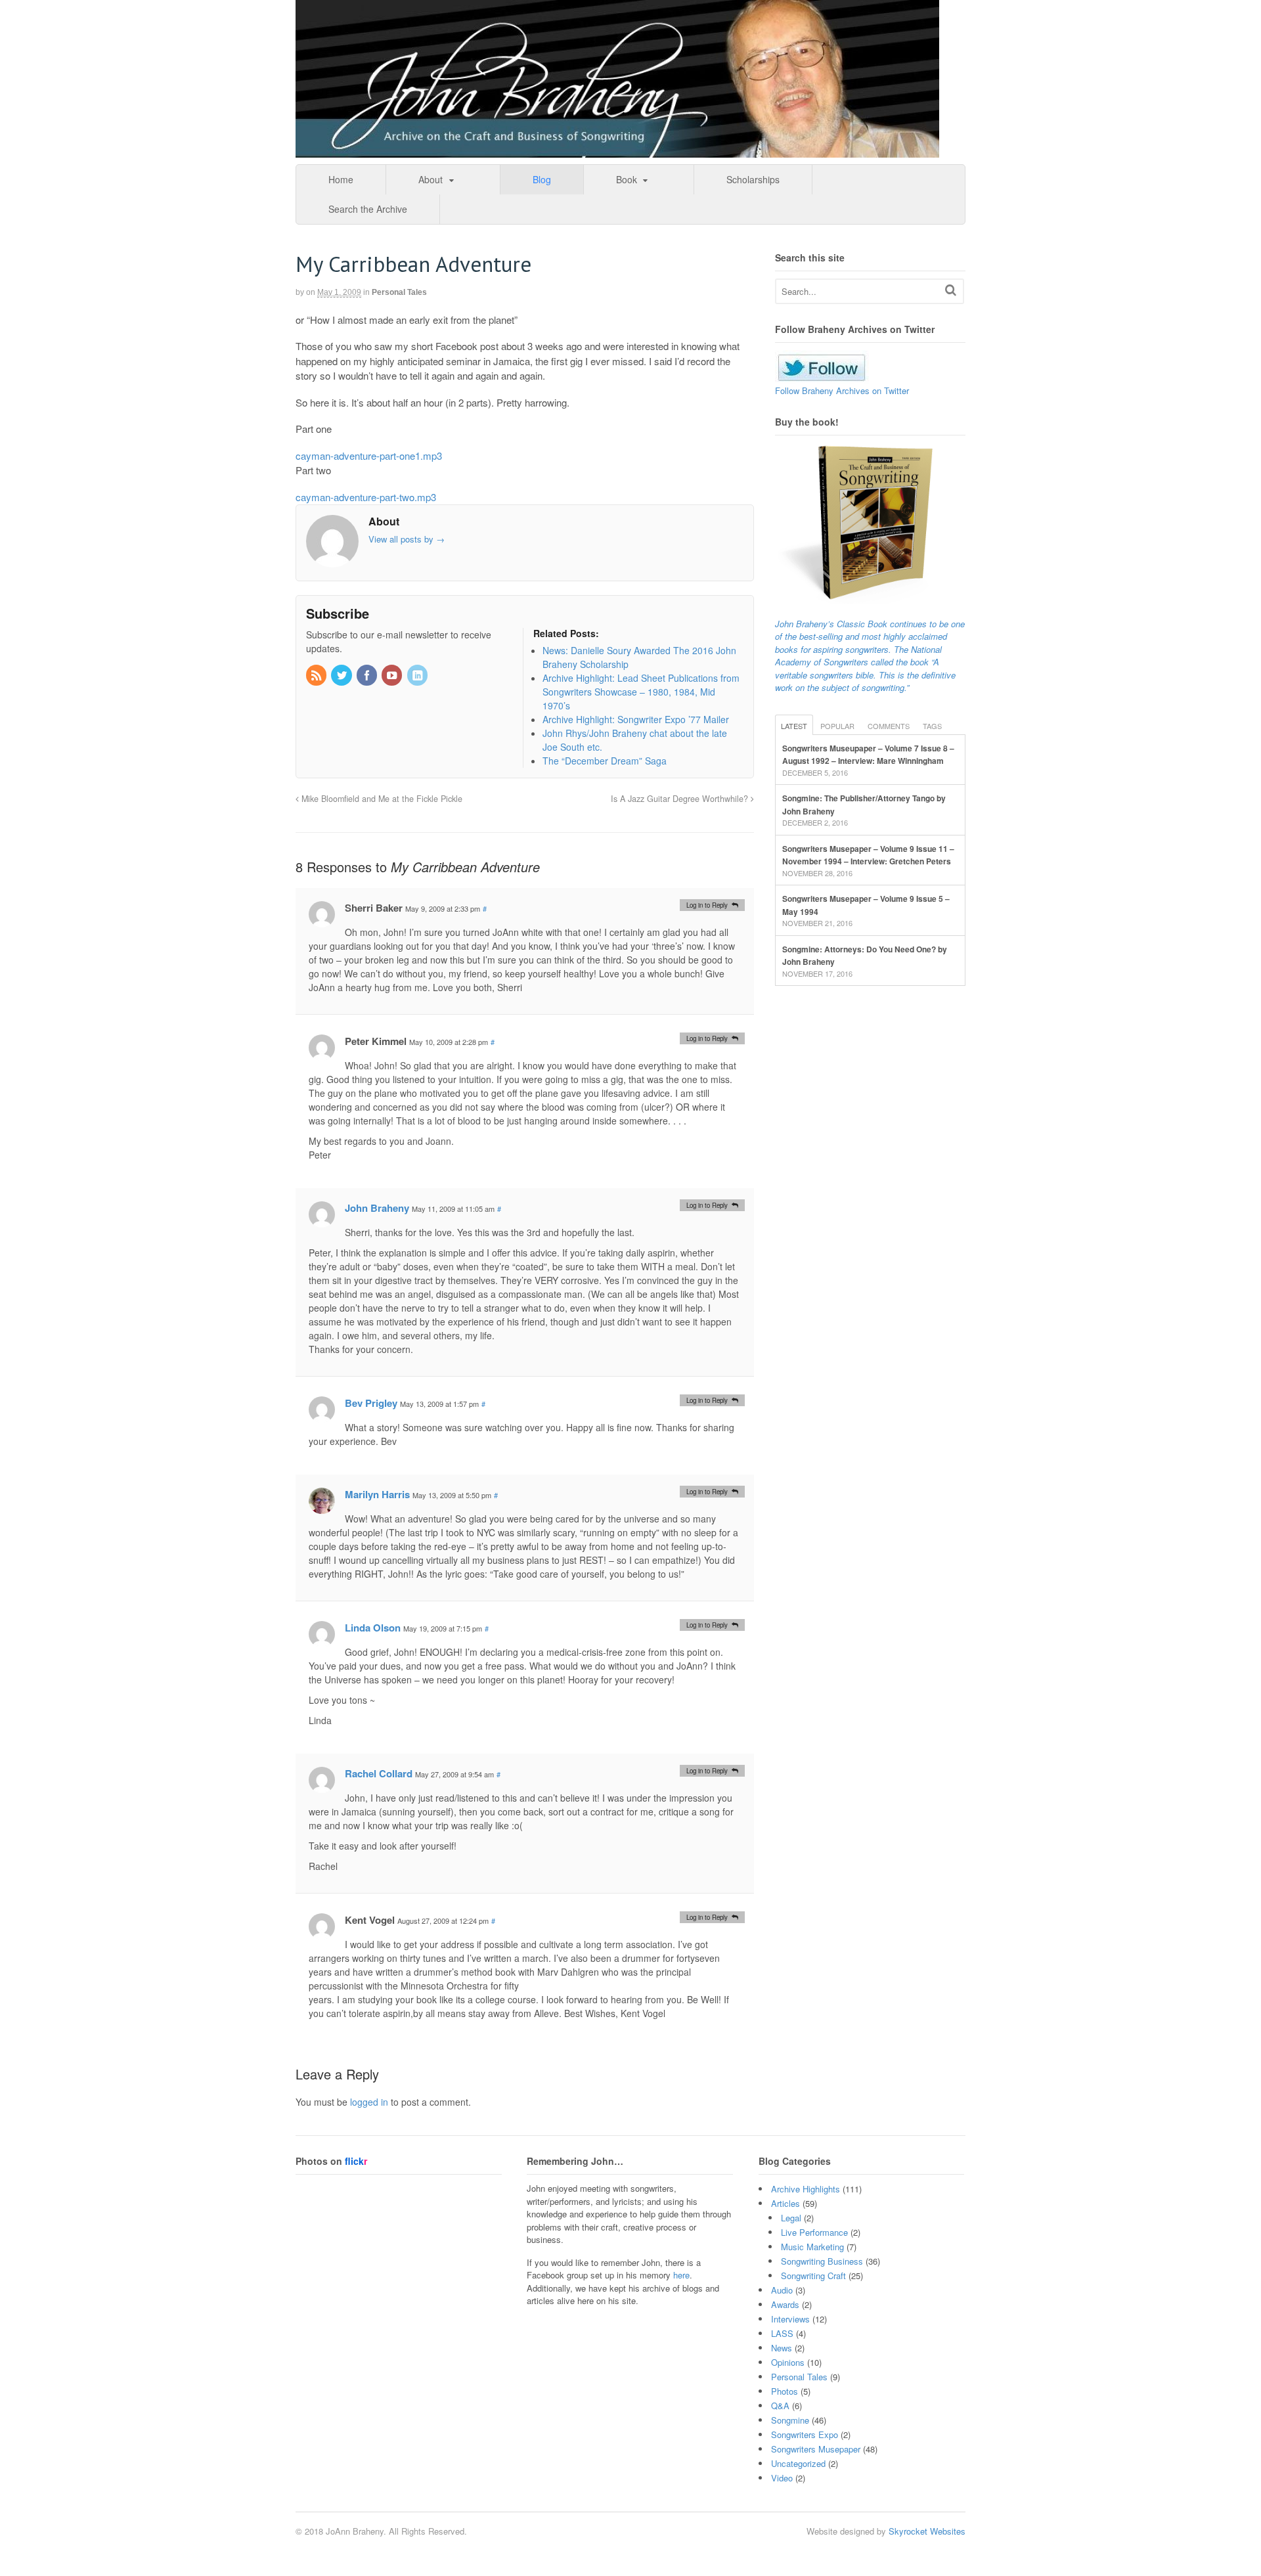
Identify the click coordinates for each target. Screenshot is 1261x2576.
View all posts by (407, 539)
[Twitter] (342, 676)
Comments (889, 726)
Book (627, 179)
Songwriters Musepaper (816, 2449)
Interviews (790, 2319)
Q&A (780, 2406)
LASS (782, 2333)
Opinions (788, 2362)
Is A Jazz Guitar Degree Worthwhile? (681, 799)
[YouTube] (393, 676)
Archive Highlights (806, 2189)
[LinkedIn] (418, 676)
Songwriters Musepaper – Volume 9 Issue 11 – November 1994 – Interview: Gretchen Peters (868, 855)
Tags (932, 726)
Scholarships (753, 179)
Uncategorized (798, 2463)
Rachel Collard (379, 1773)
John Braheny (377, 1208)
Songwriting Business (822, 2261)
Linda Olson (373, 1628)
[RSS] (317, 676)
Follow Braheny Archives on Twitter (842, 390)
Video (782, 2478)
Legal (791, 2218)
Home (341, 179)
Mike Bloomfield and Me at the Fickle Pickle (381, 799)
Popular (837, 726)
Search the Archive (368, 209)
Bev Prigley (371, 1403)
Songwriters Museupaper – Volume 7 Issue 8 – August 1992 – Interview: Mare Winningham (868, 755)
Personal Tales (399, 292)
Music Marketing (812, 2247)
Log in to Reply (707, 905)
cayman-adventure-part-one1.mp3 (369, 455)
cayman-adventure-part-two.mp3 (366, 497)
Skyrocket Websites (927, 2531)
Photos (785, 2391)
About (431, 179)
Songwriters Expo (805, 2434)
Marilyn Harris (377, 1494)
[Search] (951, 290)
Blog (542, 179)
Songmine (790, 2420)
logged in (369, 2102)
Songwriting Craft (813, 2276)
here (681, 2275)
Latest (794, 726)
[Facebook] (368, 676)
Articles (785, 2203)
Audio (782, 2290)
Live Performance (814, 2232)
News (782, 2348)
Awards (785, 2304)
